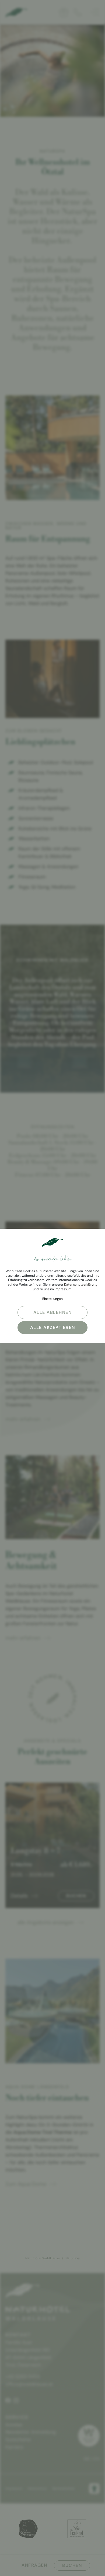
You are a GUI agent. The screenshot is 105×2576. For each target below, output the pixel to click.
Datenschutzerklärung (81, 1285)
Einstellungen (52, 1299)
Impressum (63, 1289)
